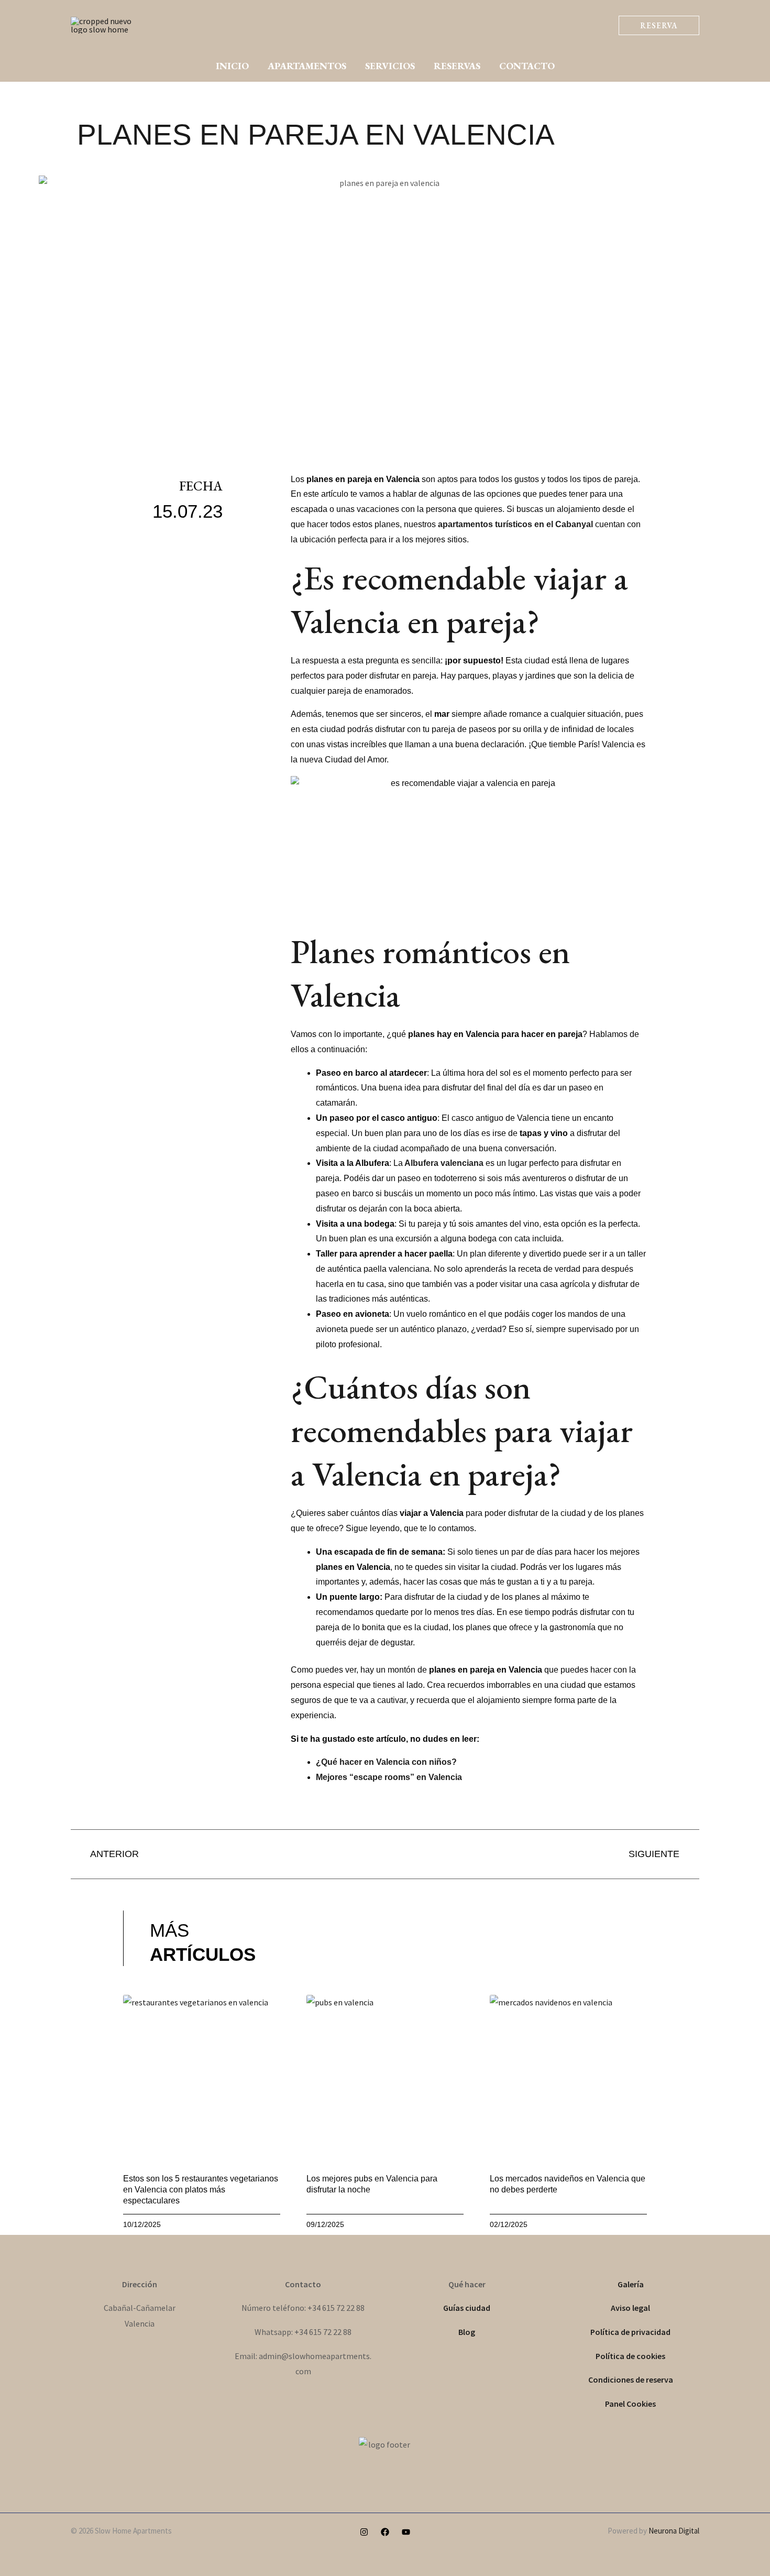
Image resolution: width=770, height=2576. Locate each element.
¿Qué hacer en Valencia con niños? (386, 1762)
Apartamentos (307, 66)
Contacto (527, 66)
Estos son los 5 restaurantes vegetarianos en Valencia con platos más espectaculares (201, 2190)
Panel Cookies (630, 2404)
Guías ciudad (467, 2308)
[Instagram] (364, 2532)
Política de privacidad (630, 2332)
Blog (467, 2332)
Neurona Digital (674, 2531)
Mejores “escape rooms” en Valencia (389, 1777)
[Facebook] (385, 2532)
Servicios (390, 66)
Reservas (457, 66)
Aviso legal (630, 2308)
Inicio (232, 66)
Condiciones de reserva (631, 2379)
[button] (659, 25)
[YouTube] (406, 2532)
